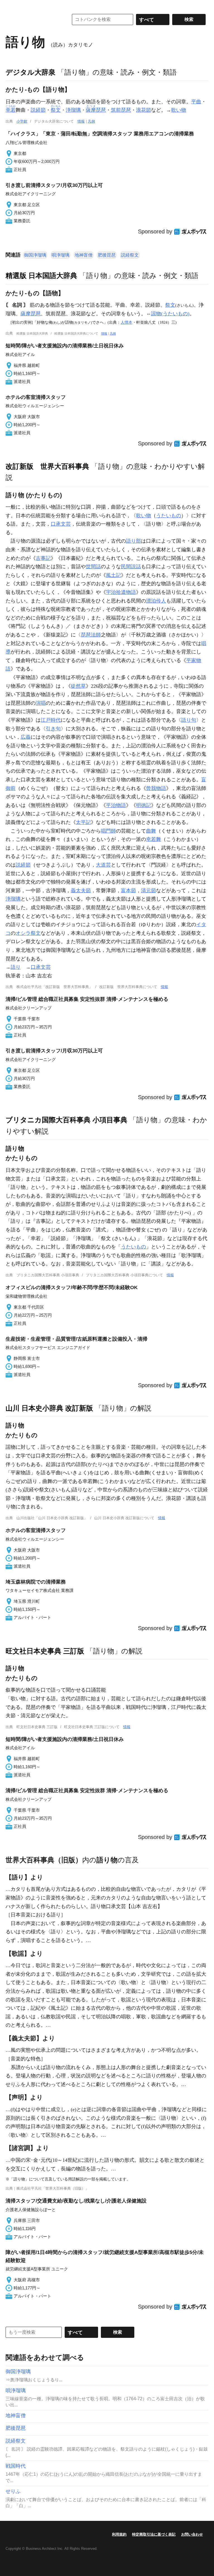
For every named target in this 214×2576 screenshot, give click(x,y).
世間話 (93, 567)
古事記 (43, 558)
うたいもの (169, 516)
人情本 (127, 322)
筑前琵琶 (121, 110)
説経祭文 (130, 255)
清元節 (149, 891)
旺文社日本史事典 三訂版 (45, 1651)
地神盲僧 (84, 255)
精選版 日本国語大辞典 (41, 275)
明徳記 (144, 805)
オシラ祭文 (28, 933)
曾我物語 (156, 788)
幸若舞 (154, 839)
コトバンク (33, 19)
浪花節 (144, 110)
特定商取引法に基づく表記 (154, 2534)
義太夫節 (81, 891)
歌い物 (179, 110)
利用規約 (119, 2534)
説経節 (38, 110)
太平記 (83, 822)
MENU (11, 6)
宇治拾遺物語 (121, 592)
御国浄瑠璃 (35, 255)
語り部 (133, 541)
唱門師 (108, 831)
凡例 (91, 121)
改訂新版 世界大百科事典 (47, 466)
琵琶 (96, 110)
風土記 (113, 575)
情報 (81, 121)
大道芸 (103, 865)
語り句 (189, 720)
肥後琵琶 (107, 255)
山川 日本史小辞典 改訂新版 (49, 1408)
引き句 (53, 729)
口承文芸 (61, 524)
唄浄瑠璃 (60, 255)
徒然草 (78, 686)
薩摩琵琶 (31, 314)
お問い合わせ (192, 2534)
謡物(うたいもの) (170, 314)
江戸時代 (51, 720)
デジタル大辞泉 (31, 72)
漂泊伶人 (156, 601)
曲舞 (151, 831)
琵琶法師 (91, 635)
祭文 (170, 305)
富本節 (128, 891)
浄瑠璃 (73, 110)
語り (16, 967)
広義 (26, 737)
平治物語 (116, 805)
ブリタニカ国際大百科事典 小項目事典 (66, 1120)
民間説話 (131, 567)
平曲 (196, 102)
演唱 (41, 703)
